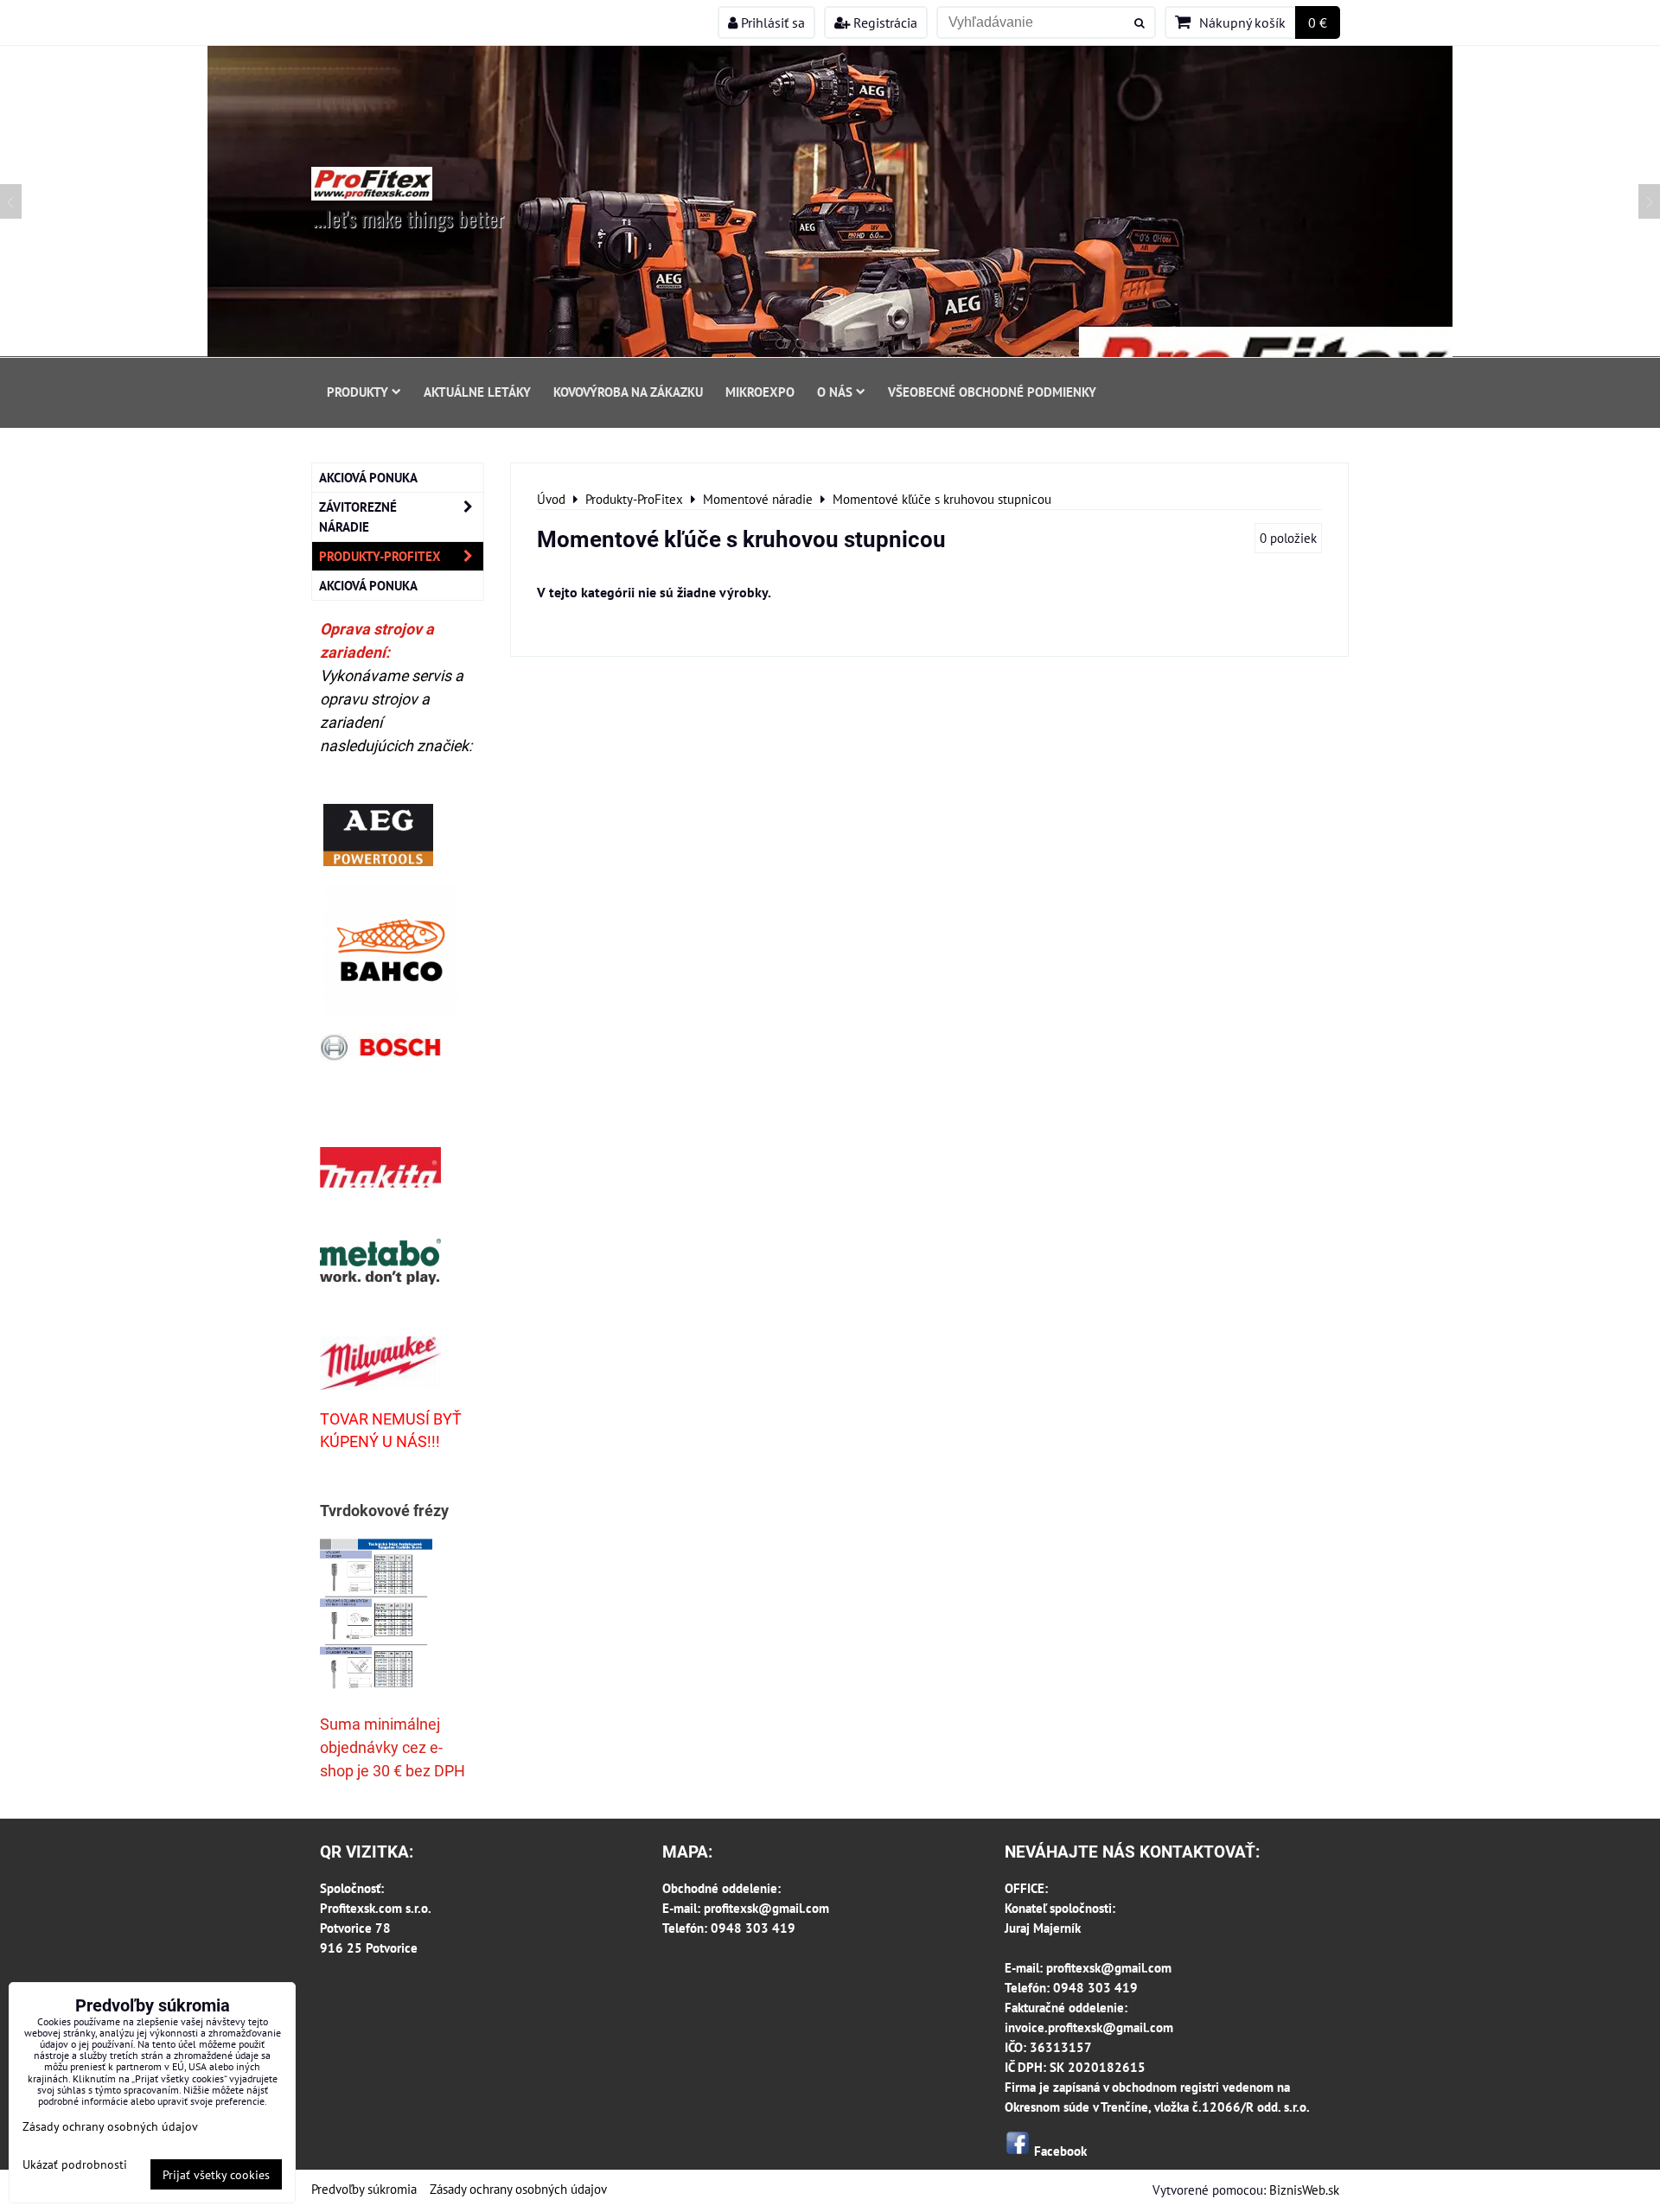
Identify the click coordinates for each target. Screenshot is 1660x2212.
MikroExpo (760, 392)
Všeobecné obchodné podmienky (992, 392)
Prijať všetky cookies (216, 2174)
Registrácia (884, 22)
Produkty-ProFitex (380, 556)
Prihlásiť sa (771, 22)
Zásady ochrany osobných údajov (518, 2189)
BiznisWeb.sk (1304, 2190)
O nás (835, 392)
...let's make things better (409, 218)
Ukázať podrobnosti (75, 2164)
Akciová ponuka (368, 477)
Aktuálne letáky (477, 392)
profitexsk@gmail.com (766, 1908)
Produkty (358, 392)
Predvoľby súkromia (364, 2189)
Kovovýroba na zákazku (628, 392)
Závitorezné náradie (358, 516)
